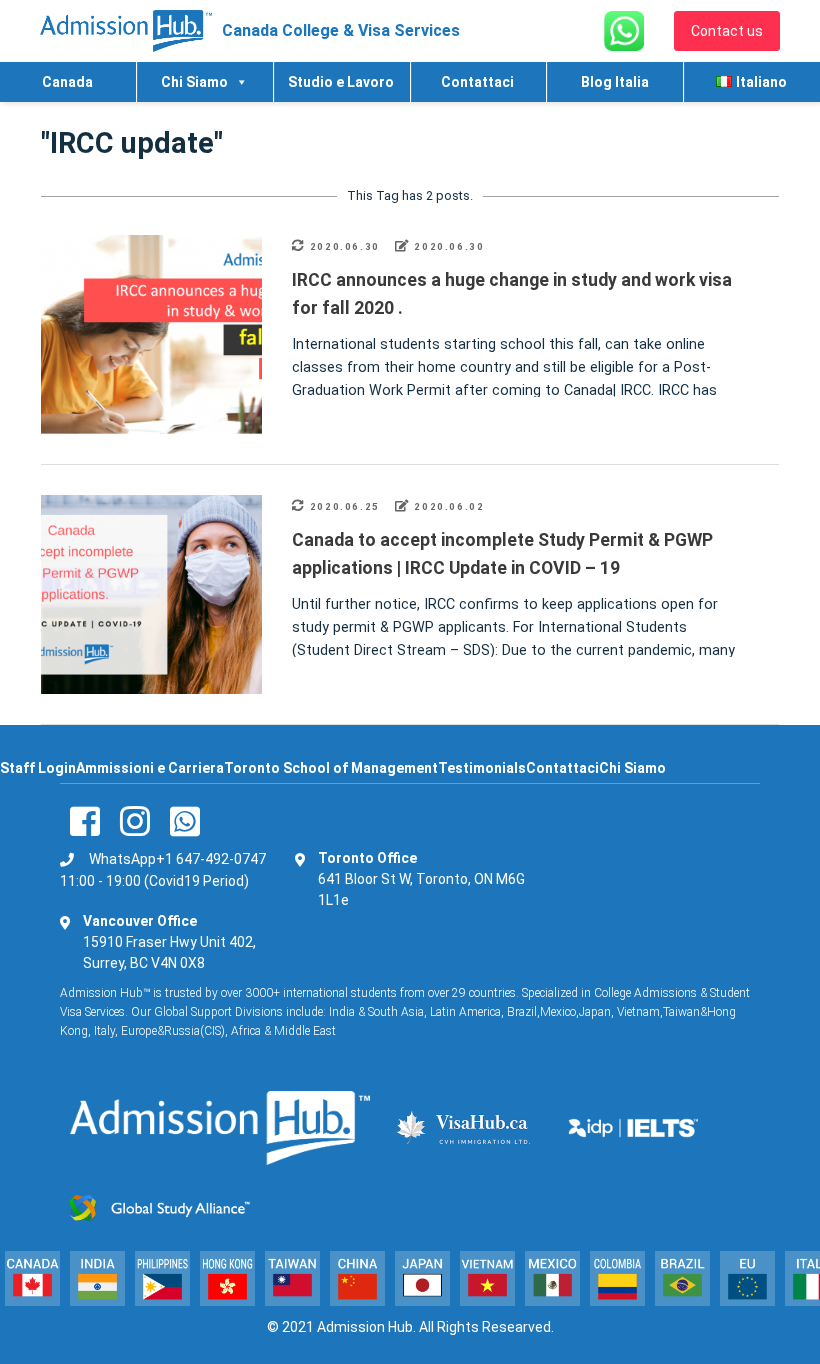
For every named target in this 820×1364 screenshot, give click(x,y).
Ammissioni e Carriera (150, 768)
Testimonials (482, 768)
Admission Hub (365, 1327)
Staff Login (38, 768)
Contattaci (477, 82)
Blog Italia (615, 82)
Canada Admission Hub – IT (67, 88)
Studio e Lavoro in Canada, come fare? (341, 88)
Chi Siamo (194, 82)
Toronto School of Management (331, 768)
